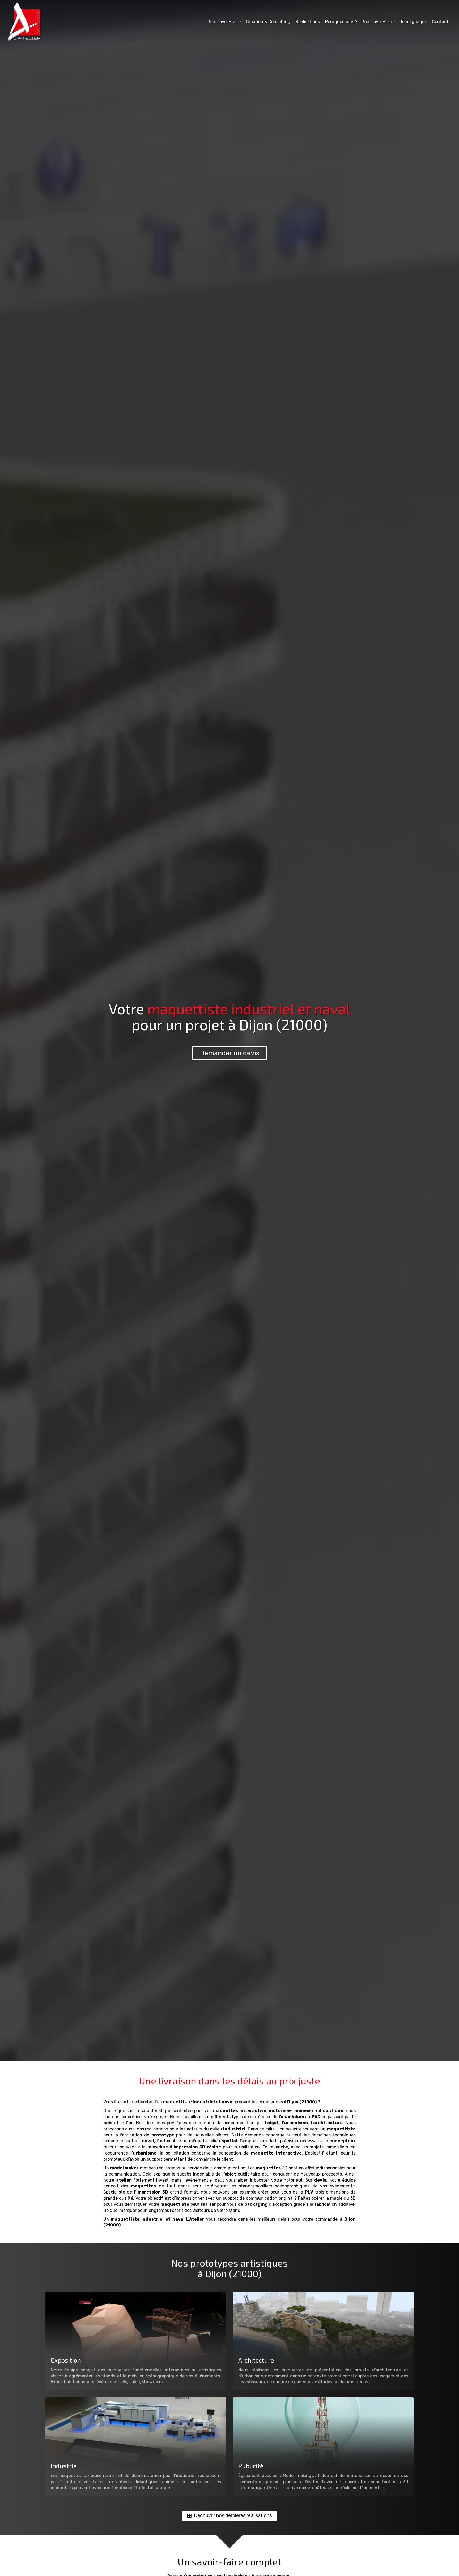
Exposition (66, 2360)
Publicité (251, 2466)
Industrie (64, 2466)
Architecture (256, 2360)
